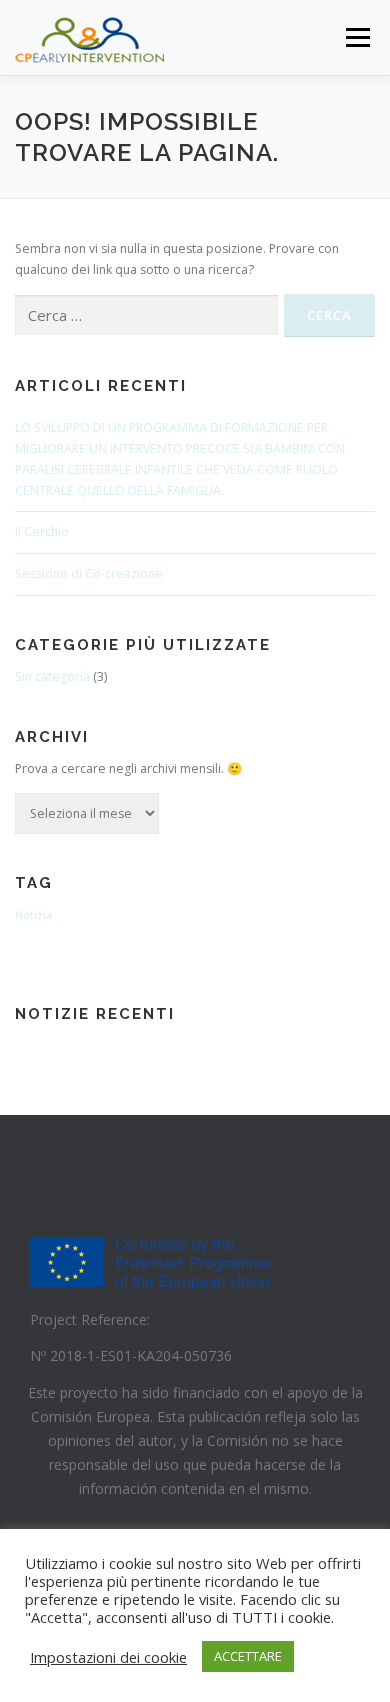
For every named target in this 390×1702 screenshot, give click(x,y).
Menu (356, 37)
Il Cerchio (42, 531)
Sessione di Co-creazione (89, 573)
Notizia (33, 915)
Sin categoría (52, 676)
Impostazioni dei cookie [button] (108, 1657)
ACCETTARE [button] (248, 1656)
